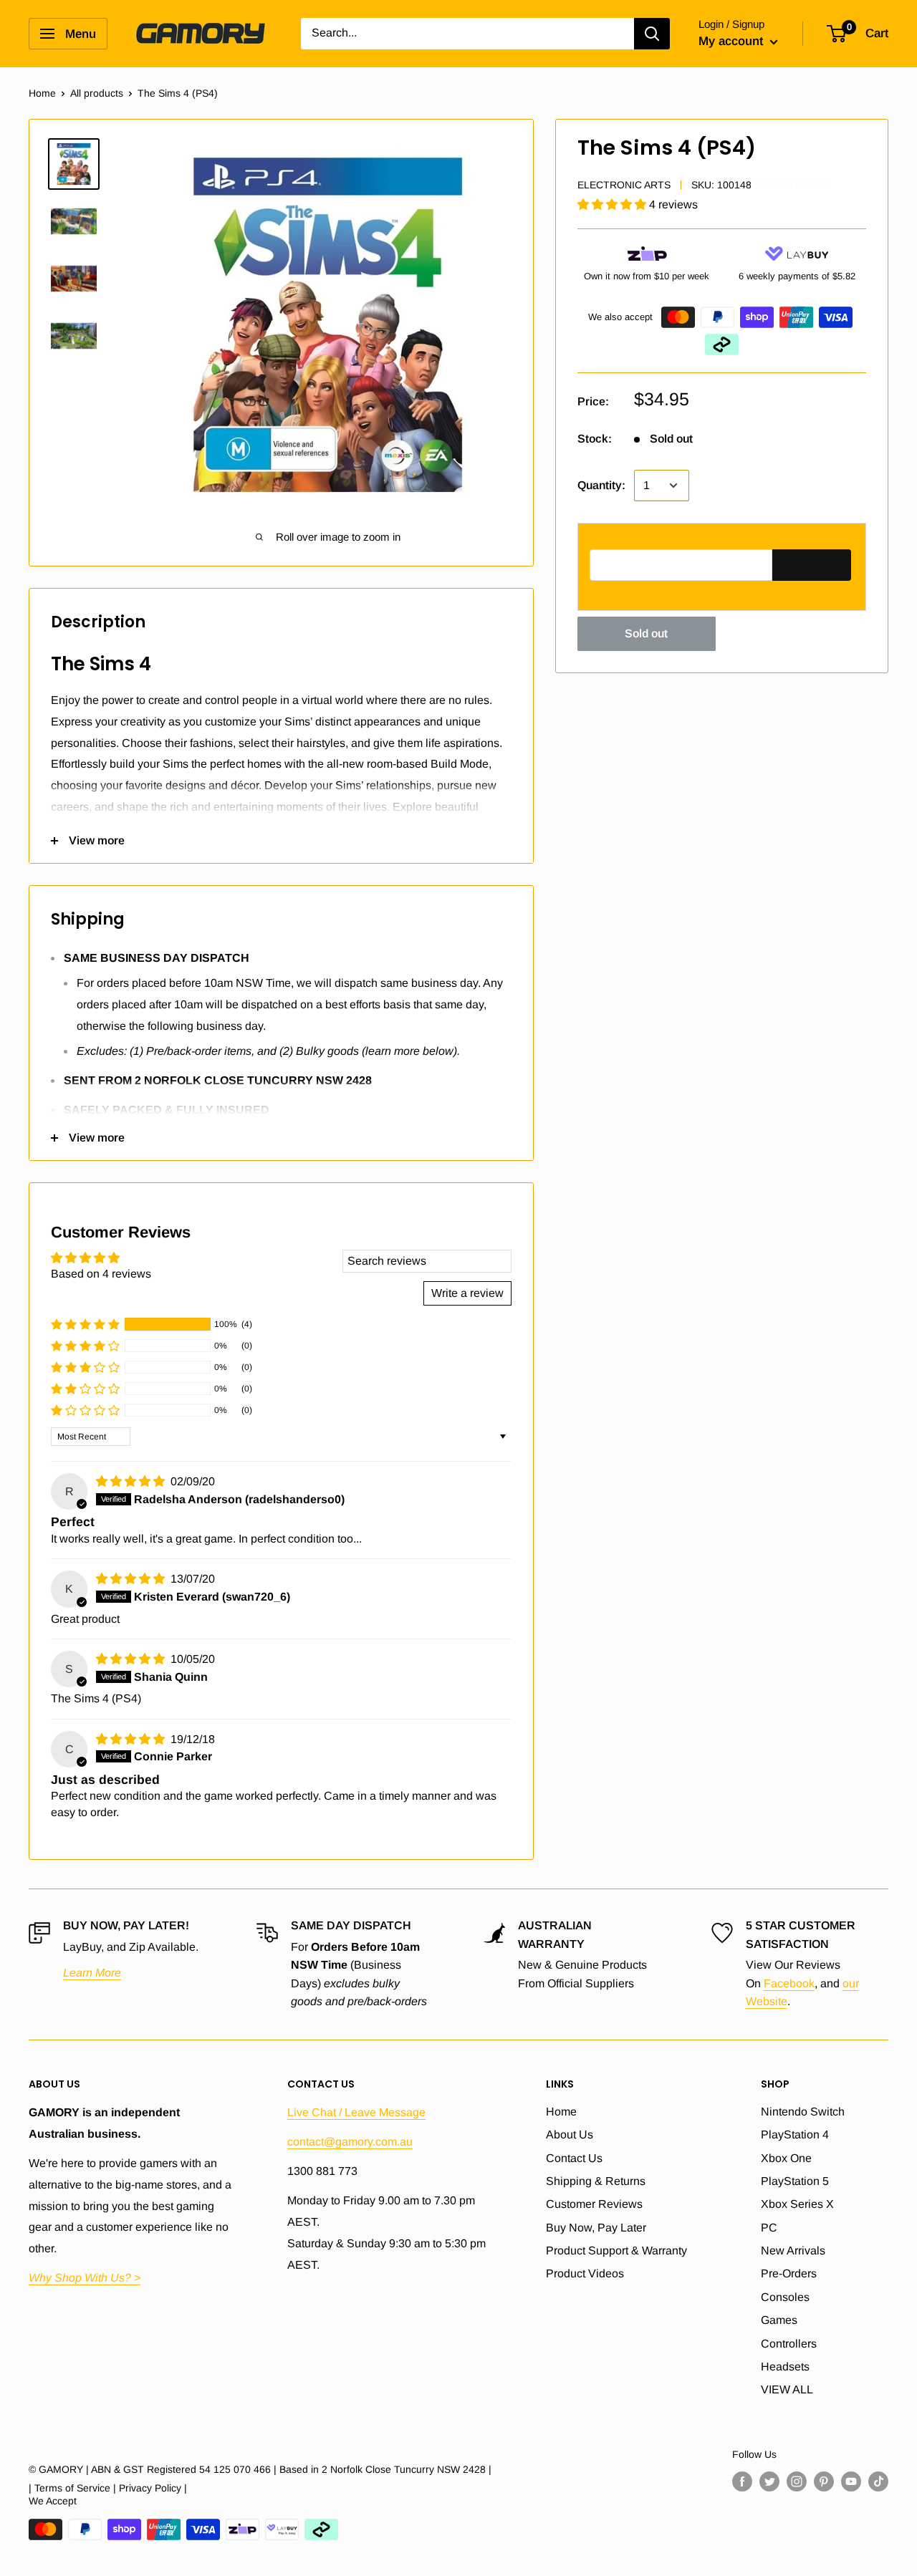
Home (42, 93)
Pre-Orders (789, 2273)
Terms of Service (72, 2488)
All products (97, 93)
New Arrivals (793, 2251)
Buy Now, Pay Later (596, 2228)
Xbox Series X (797, 2204)
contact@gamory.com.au (350, 2142)
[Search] (652, 34)
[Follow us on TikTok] (878, 2481)
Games (779, 2320)
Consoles (785, 2297)
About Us (570, 2134)
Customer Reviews (594, 2204)
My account (733, 41)
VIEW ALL (787, 2389)
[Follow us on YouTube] (851, 2481)
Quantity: (601, 485)
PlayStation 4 (795, 2134)
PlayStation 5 (795, 2181)
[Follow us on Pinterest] (824, 2481)
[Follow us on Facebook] (742, 2481)
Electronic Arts (624, 184)
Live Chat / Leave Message (356, 2112)
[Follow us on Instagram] (797, 2481)
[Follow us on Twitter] (769, 2481)
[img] (132, 1481)
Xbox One (786, 2158)
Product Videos (585, 2273)
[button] (613, 204)
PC (769, 2228)
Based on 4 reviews (101, 1274)
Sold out (646, 633)
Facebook (789, 1983)
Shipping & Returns (596, 2181)
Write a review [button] (467, 1293)
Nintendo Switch (803, 2112)
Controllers (789, 2344)
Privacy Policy (150, 2488)
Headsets (785, 2367)
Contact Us (574, 2158)
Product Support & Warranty (616, 2251)
